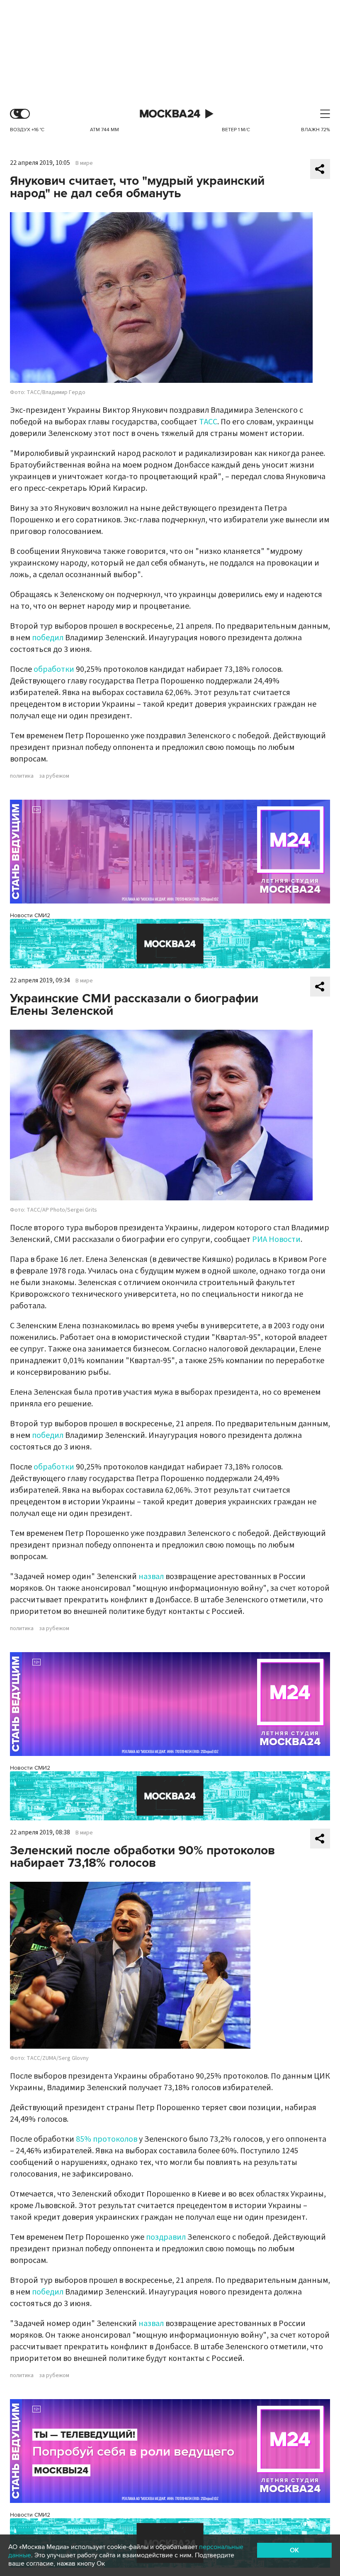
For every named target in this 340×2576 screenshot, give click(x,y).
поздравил (166, 2237)
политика (22, 776)
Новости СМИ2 (30, 915)
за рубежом (54, 776)
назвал (151, 1577)
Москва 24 (170, 114)
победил (48, 638)
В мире (84, 163)
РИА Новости (276, 1239)
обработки (54, 669)
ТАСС (208, 422)
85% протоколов (107, 2139)
